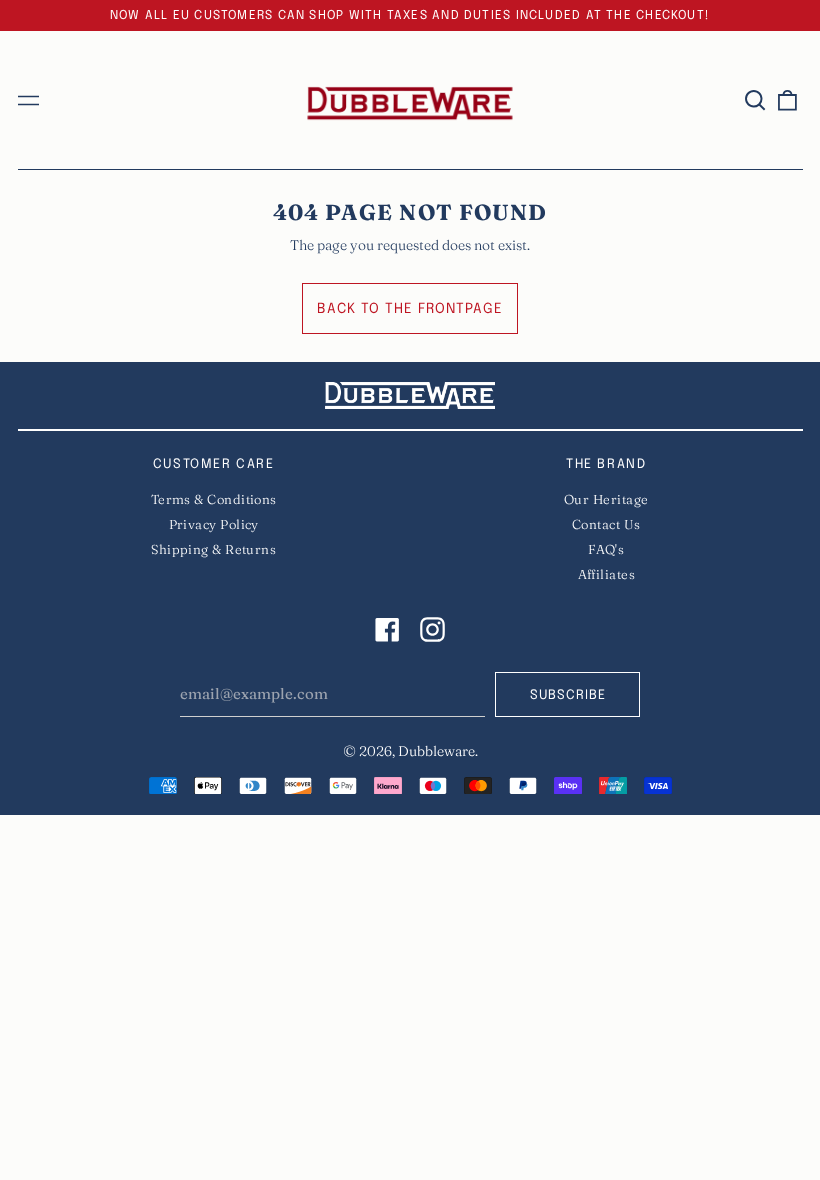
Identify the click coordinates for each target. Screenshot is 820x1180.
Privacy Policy (214, 524)
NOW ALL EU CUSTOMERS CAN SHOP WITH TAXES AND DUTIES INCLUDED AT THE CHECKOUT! (410, 15)
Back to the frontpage (410, 309)
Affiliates (607, 574)
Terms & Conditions (214, 499)
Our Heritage (606, 499)
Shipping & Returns (213, 549)
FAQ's (606, 549)
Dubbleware (436, 751)
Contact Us (606, 524)
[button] (756, 100)
